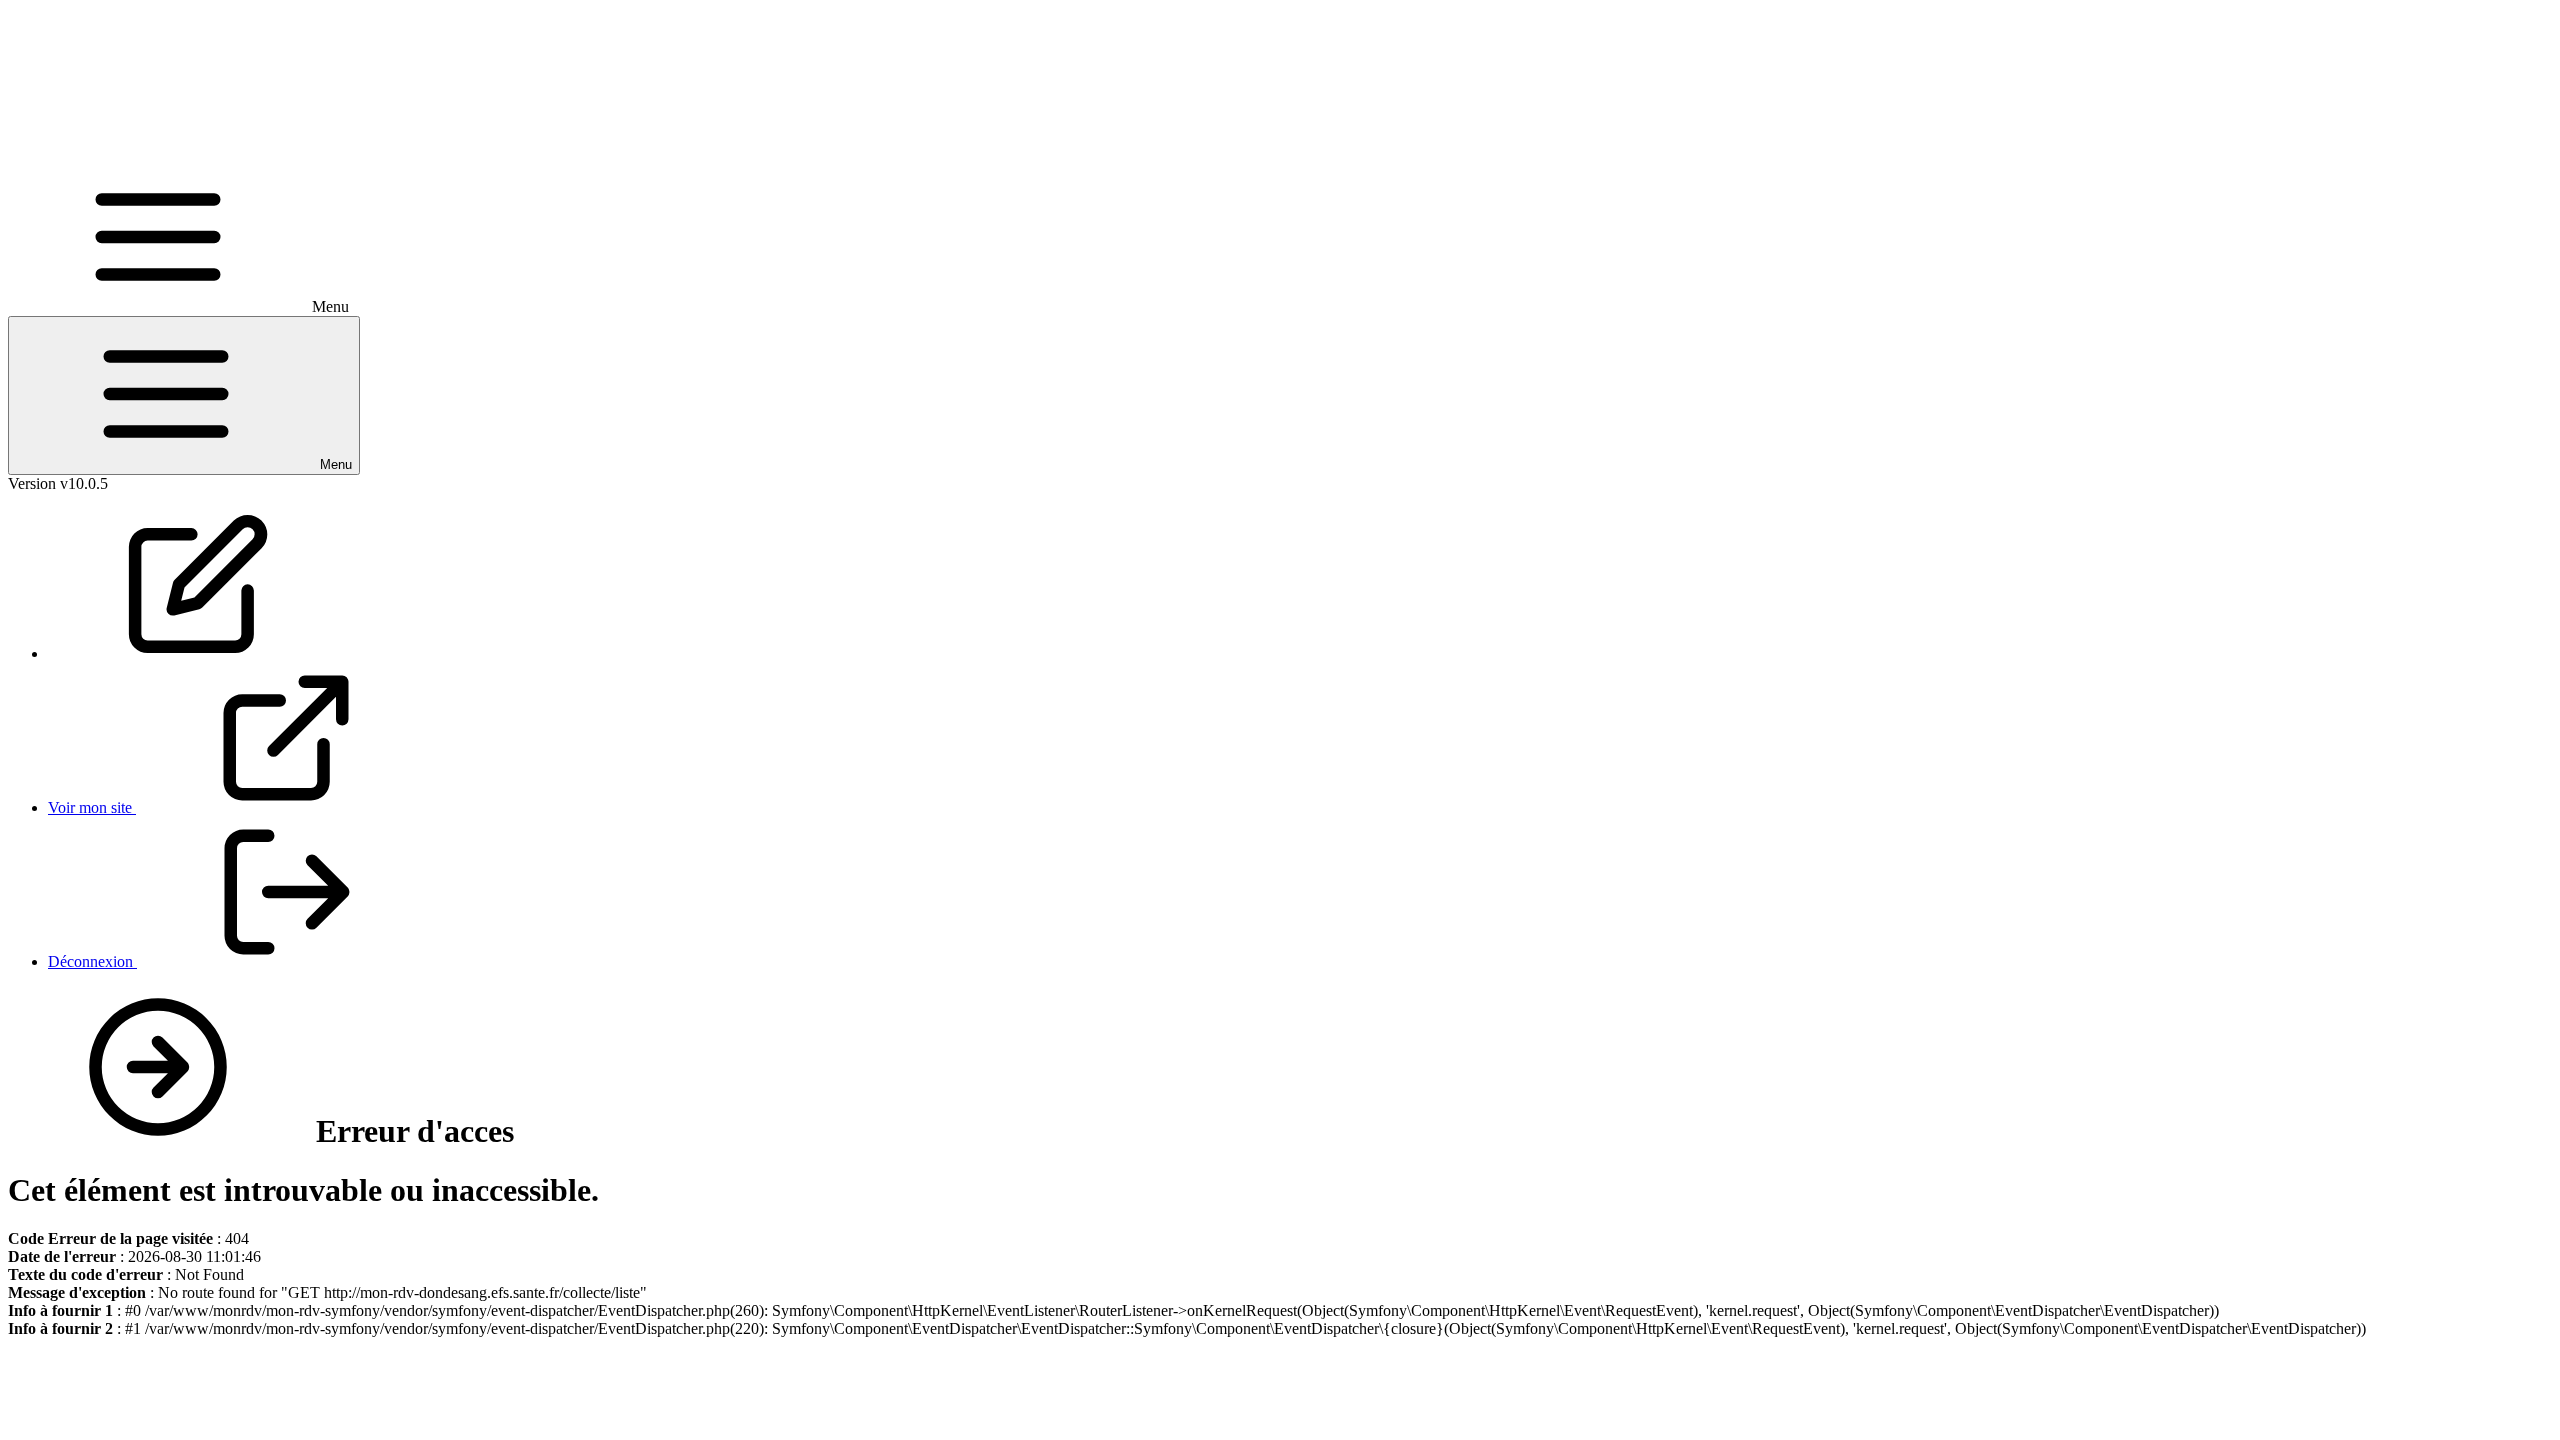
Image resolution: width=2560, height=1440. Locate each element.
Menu (334, 464)
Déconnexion (92, 961)
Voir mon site (92, 807)
